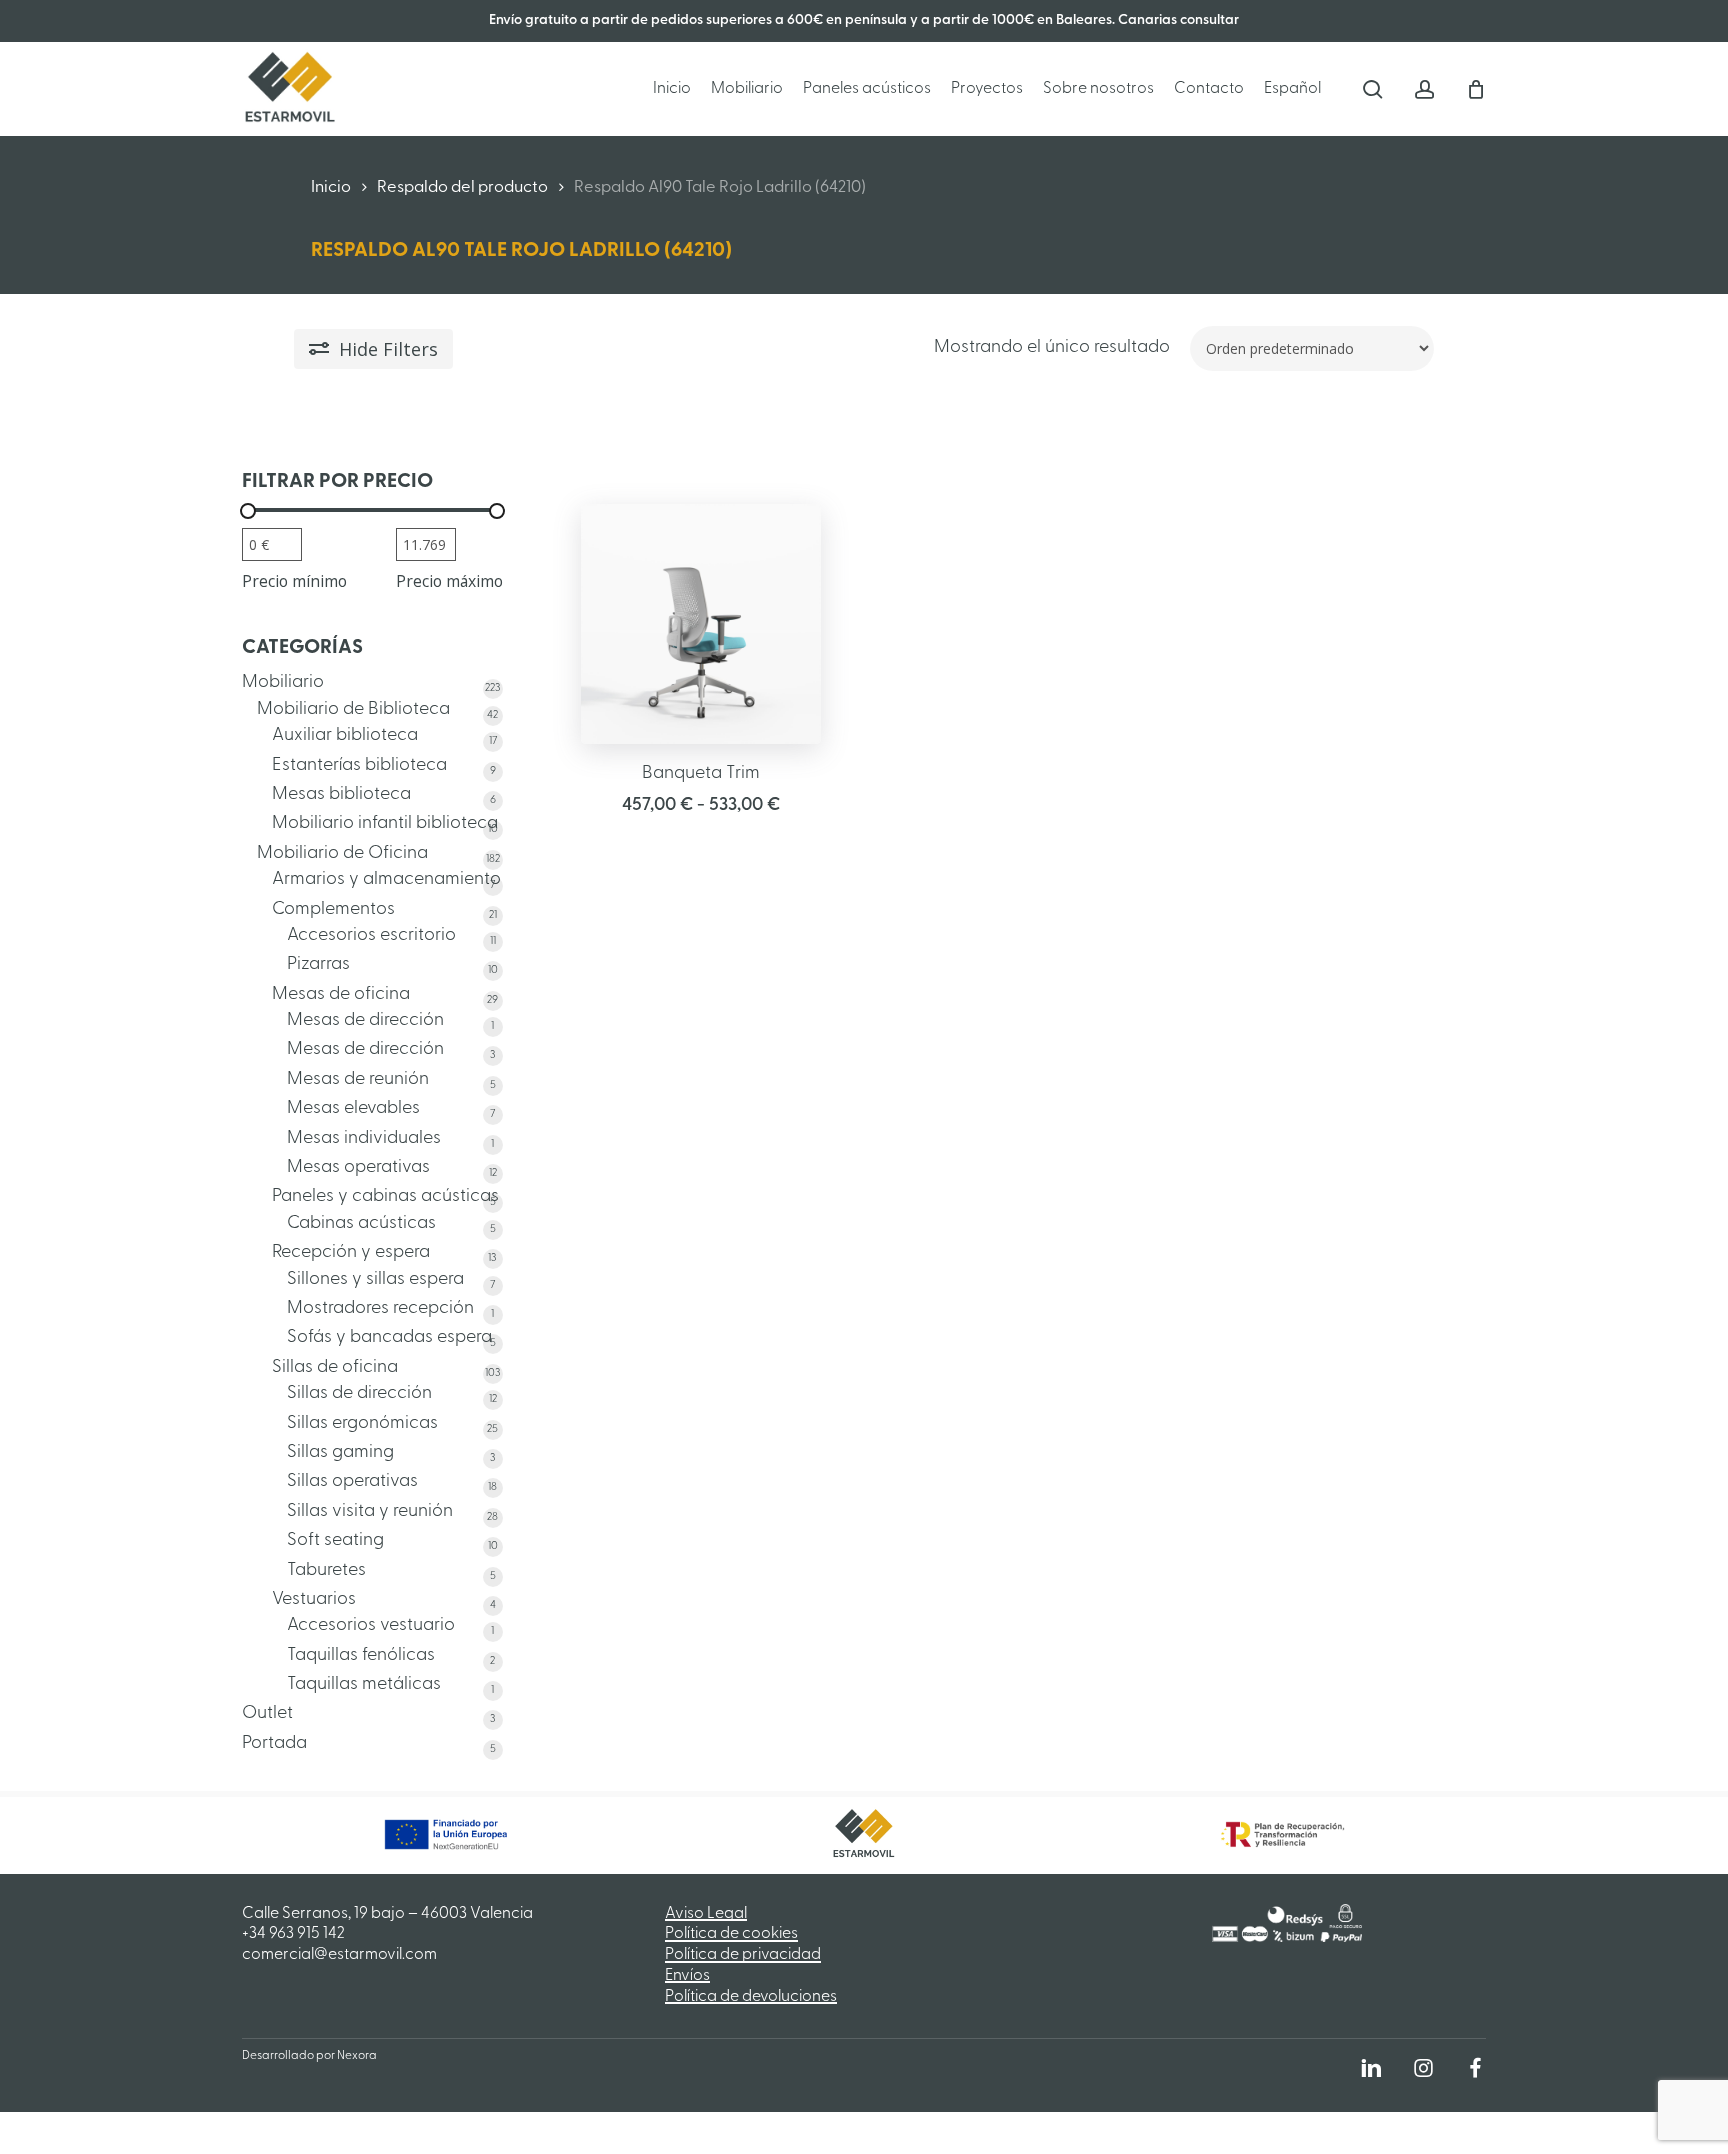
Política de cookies (731, 1934)
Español (1292, 89)
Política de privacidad (743, 1955)
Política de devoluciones (751, 1997)
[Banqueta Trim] (701, 624)
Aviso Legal (706, 1914)
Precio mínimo (294, 581)
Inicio (331, 188)
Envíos (687, 1976)
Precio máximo (449, 581)
